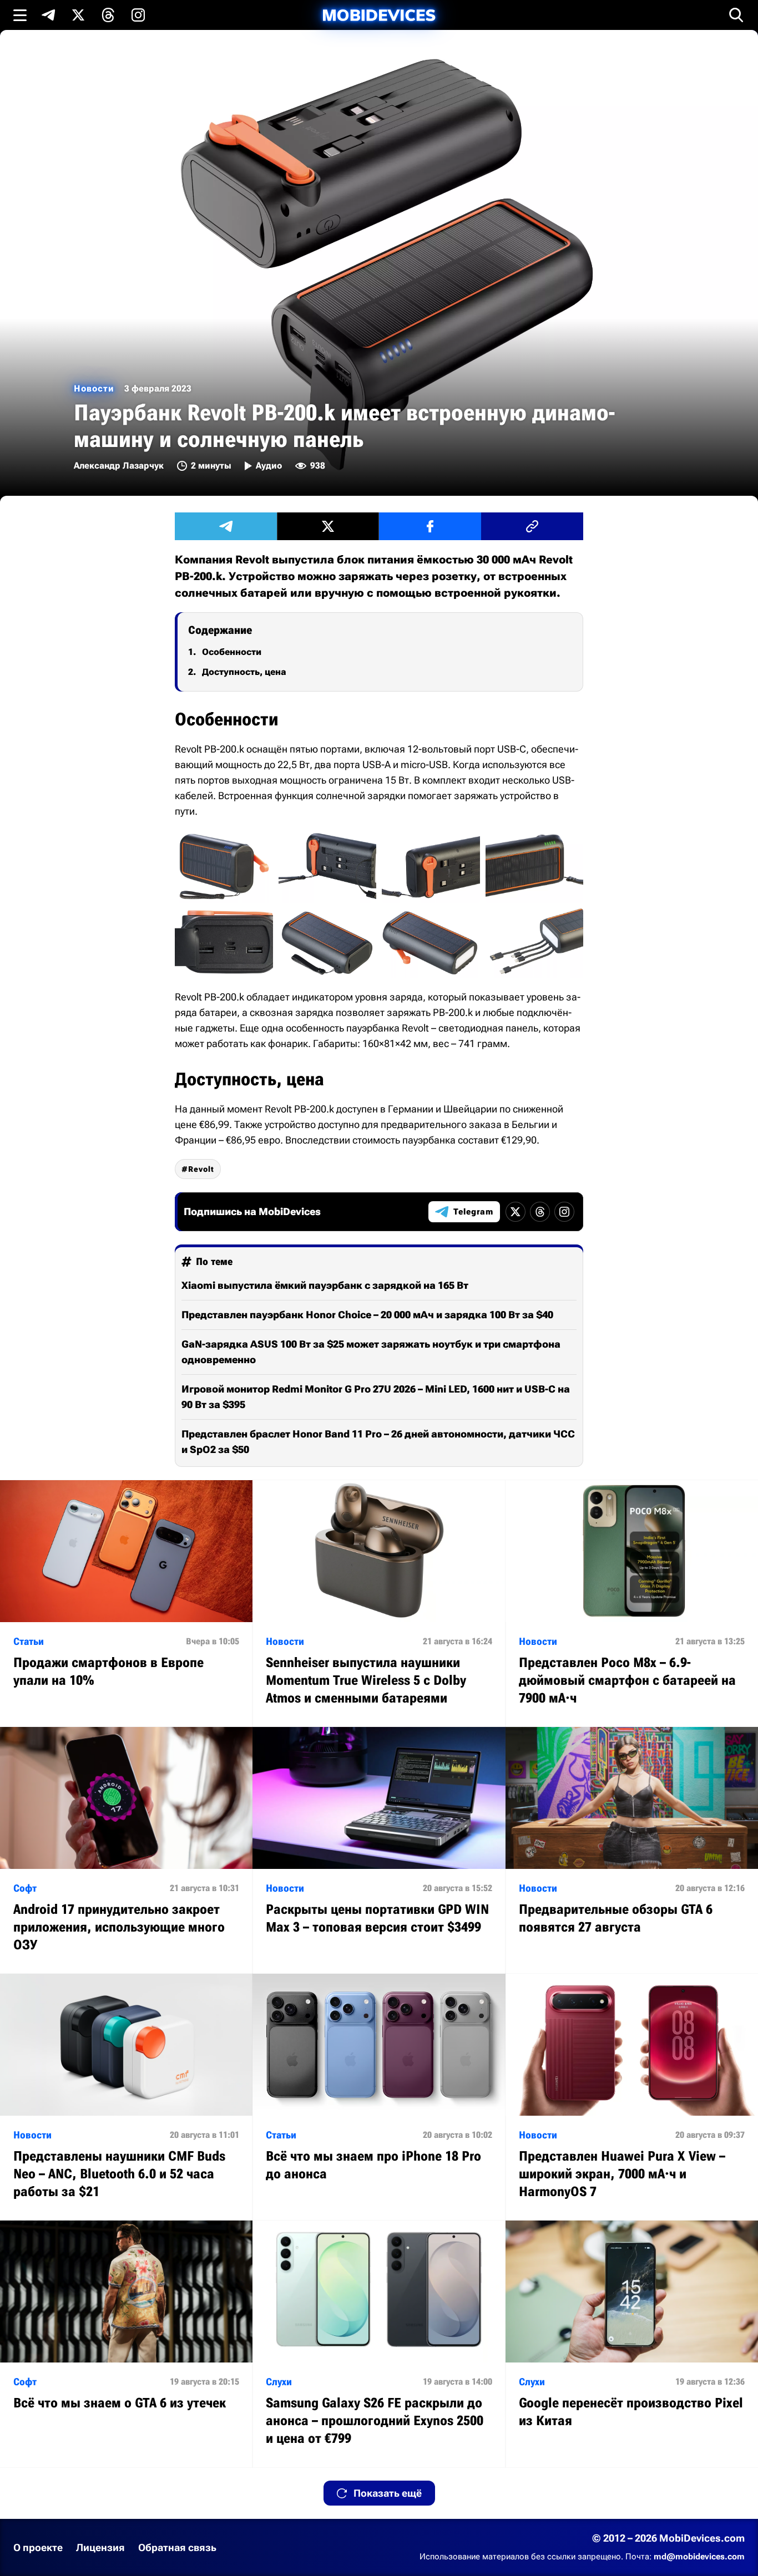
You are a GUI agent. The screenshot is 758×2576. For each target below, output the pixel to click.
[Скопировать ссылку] (532, 526)
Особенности (232, 652)
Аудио (269, 466)
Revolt (201, 1169)
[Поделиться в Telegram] (226, 526)
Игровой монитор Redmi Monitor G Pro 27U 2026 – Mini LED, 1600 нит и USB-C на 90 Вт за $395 (376, 1397)
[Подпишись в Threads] (108, 15)
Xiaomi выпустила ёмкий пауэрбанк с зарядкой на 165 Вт (325, 1285)
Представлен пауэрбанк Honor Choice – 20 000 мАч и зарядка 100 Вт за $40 (367, 1315)
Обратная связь (177, 2547)
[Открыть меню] (20, 15)
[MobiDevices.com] (379, 15)
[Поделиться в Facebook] (430, 526)
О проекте (38, 2547)
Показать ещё (388, 2493)
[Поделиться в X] (328, 526)
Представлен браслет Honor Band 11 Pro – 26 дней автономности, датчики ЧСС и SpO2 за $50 (378, 1442)
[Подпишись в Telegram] (48, 15)
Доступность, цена (244, 672)
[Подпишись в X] (78, 15)
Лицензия (100, 2547)
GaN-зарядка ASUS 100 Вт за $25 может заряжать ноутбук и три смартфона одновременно (371, 1352)
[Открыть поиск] (736, 15)
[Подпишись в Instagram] (138, 15)
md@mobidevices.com (699, 2557)
